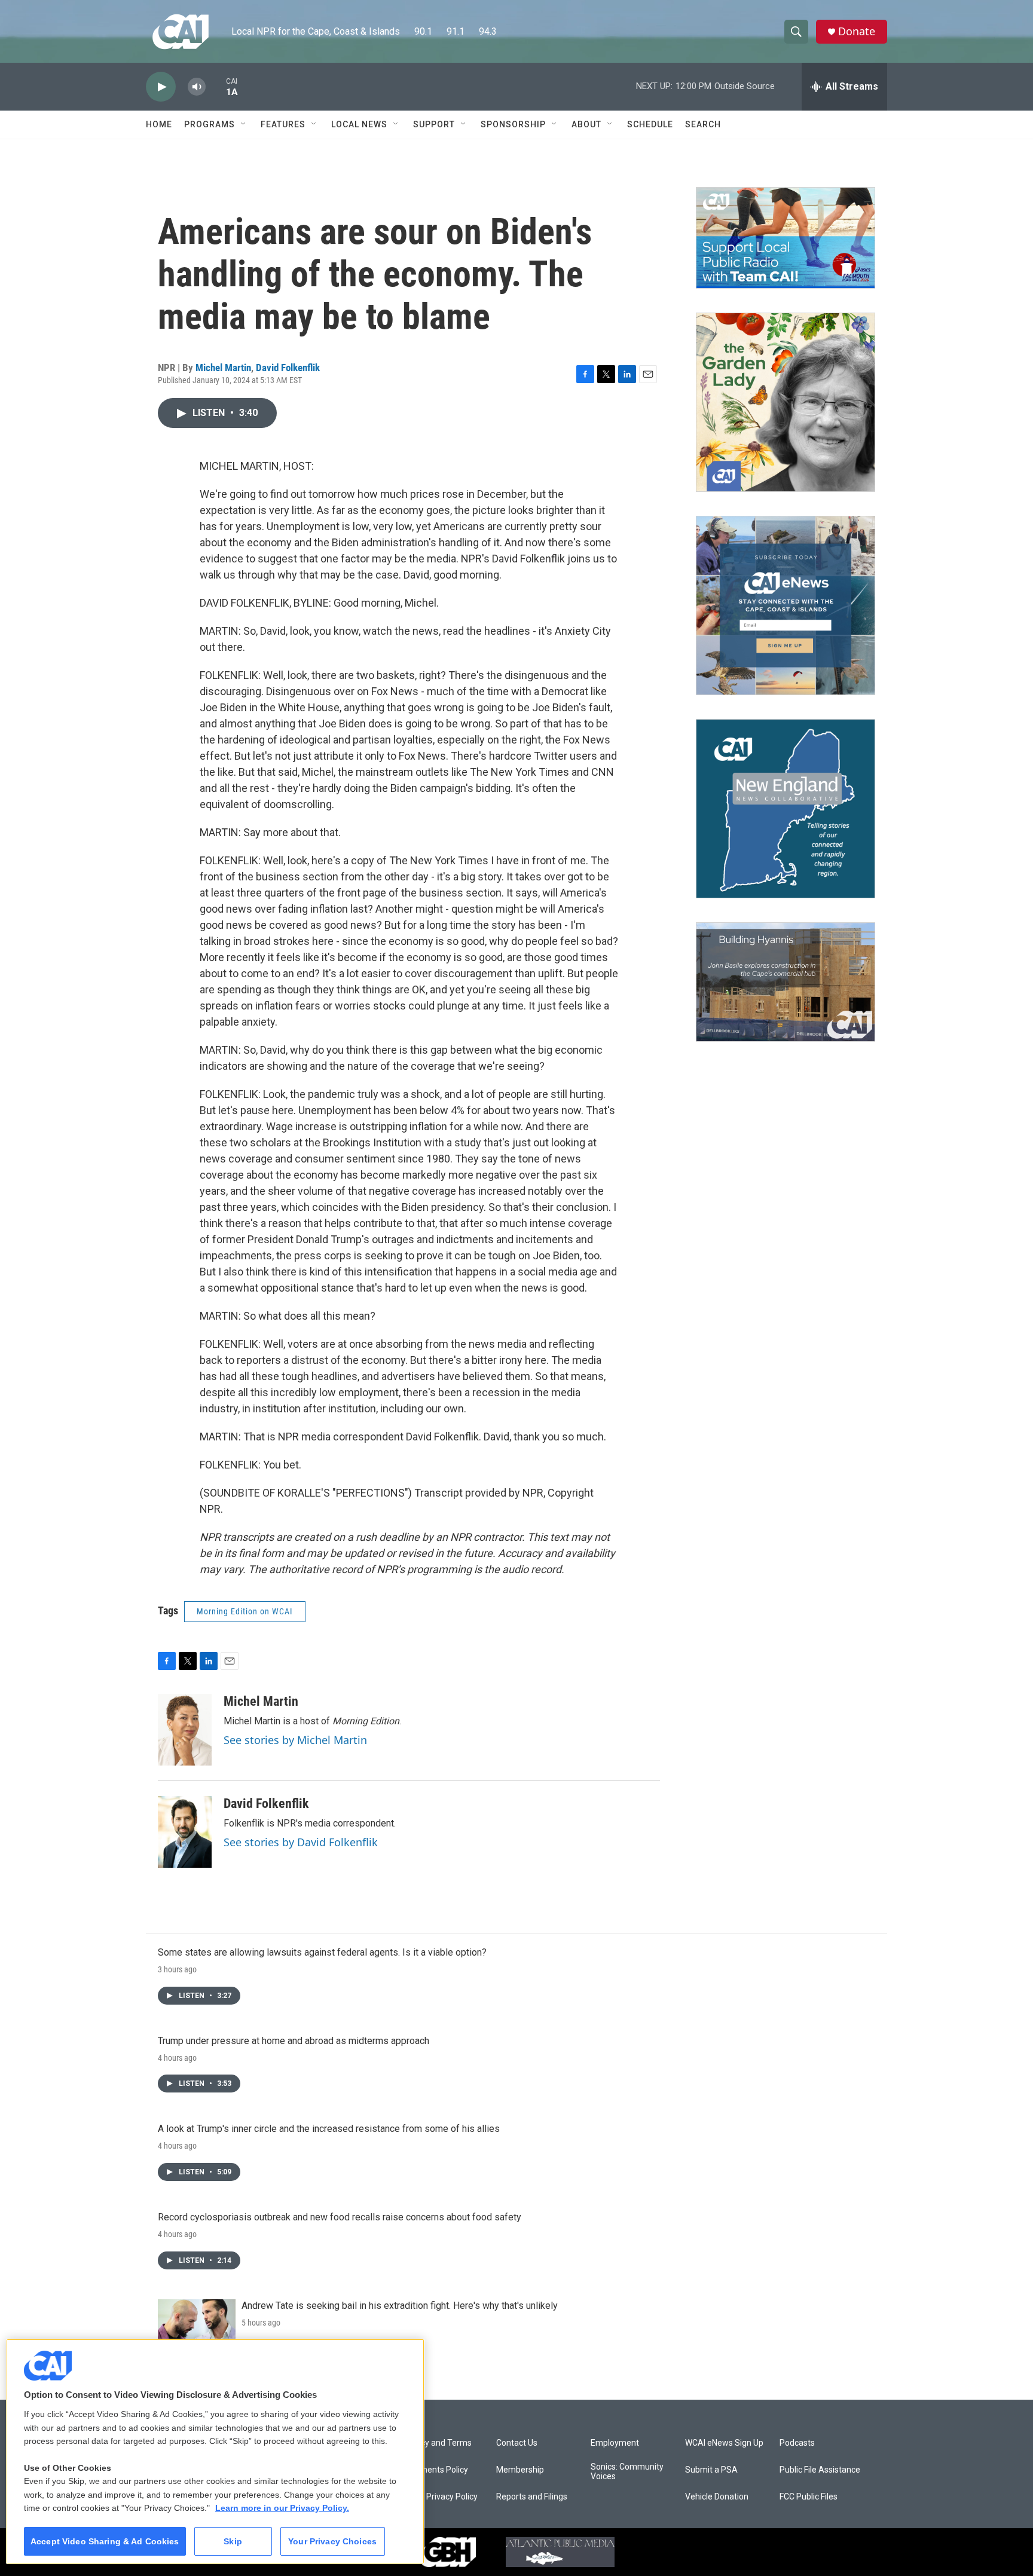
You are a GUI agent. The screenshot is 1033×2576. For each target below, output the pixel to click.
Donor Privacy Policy (440, 2497)
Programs (210, 124)
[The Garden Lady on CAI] (786, 402)
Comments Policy (435, 2470)
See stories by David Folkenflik (301, 1842)
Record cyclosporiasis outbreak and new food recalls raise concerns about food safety (340, 2217)
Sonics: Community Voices (627, 2472)
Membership (520, 2470)
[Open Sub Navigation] (244, 124)
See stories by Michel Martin (295, 1740)
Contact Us (517, 2443)
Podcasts (797, 2443)
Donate (857, 31)
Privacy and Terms (437, 2443)
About (586, 124)
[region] (215, 2451)
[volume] (197, 87)
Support (434, 124)
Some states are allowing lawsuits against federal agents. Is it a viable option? (322, 1952)
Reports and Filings (532, 2497)
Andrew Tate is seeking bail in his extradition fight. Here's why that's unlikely (400, 2306)
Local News (359, 124)
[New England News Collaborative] (786, 809)
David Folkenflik (288, 368)
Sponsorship (513, 124)
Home (159, 124)
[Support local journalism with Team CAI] (786, 238)
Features (283, 124)
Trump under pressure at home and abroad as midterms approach (294, 2041)
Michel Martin (223, 368)
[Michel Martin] (185, 1730)
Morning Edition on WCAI (245, 1611)
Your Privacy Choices (332, 2541)
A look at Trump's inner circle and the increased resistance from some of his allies (329, 2129)
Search (703, 124)
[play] (161, 87)
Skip (233, 2541)
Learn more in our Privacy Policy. (282, 2508)
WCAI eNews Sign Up (724, 2443)
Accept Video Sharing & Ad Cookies (105, 2541)
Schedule (650, 124)
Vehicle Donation (717, 2497)
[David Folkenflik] (185, 1832)
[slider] (216, 86)
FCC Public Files (809, 2497)
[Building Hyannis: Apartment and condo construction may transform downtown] (786, 982)
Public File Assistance (820, 2470)
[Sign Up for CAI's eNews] (786, 605)
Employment (615, 2443)
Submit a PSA (711, 2470)
